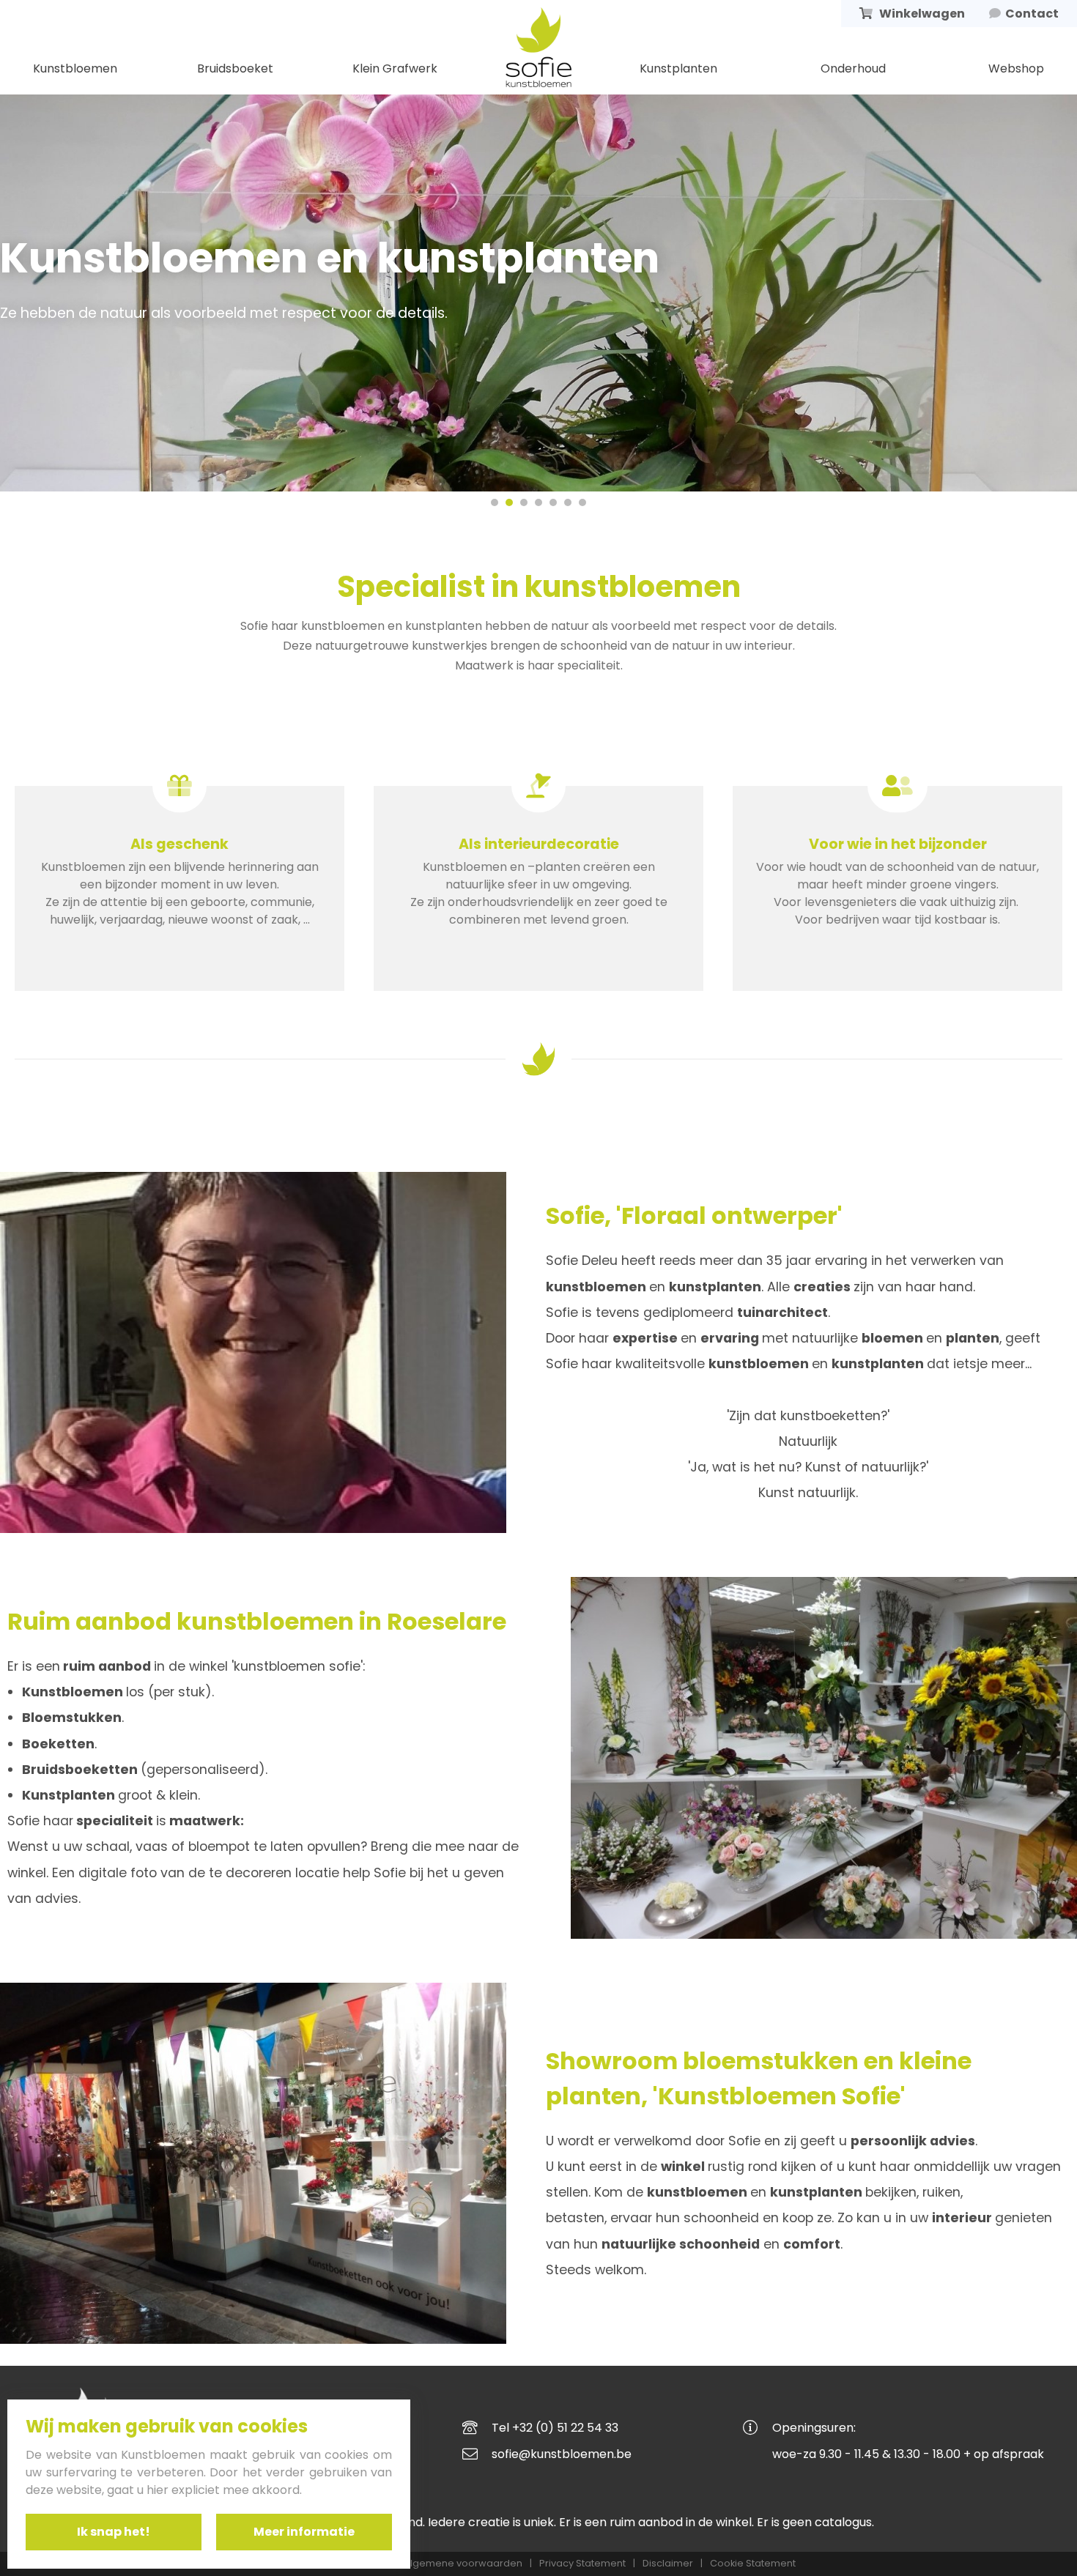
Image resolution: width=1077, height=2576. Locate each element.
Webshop (1016, 68)
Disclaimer (668, 2564)
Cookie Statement (753, 2564)
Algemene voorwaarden (463, 2564)
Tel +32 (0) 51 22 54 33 (555, 2428)
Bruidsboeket (235, 68)
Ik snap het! (114, 2532)
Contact (1030, 14)
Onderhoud (853, 68)
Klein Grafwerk (395, 68)
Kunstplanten (678, 68)
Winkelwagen (920, 14)
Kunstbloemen (75, 68)
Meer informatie (304, 2532)
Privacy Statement (582, 2564)
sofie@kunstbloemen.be (562, 2454)
